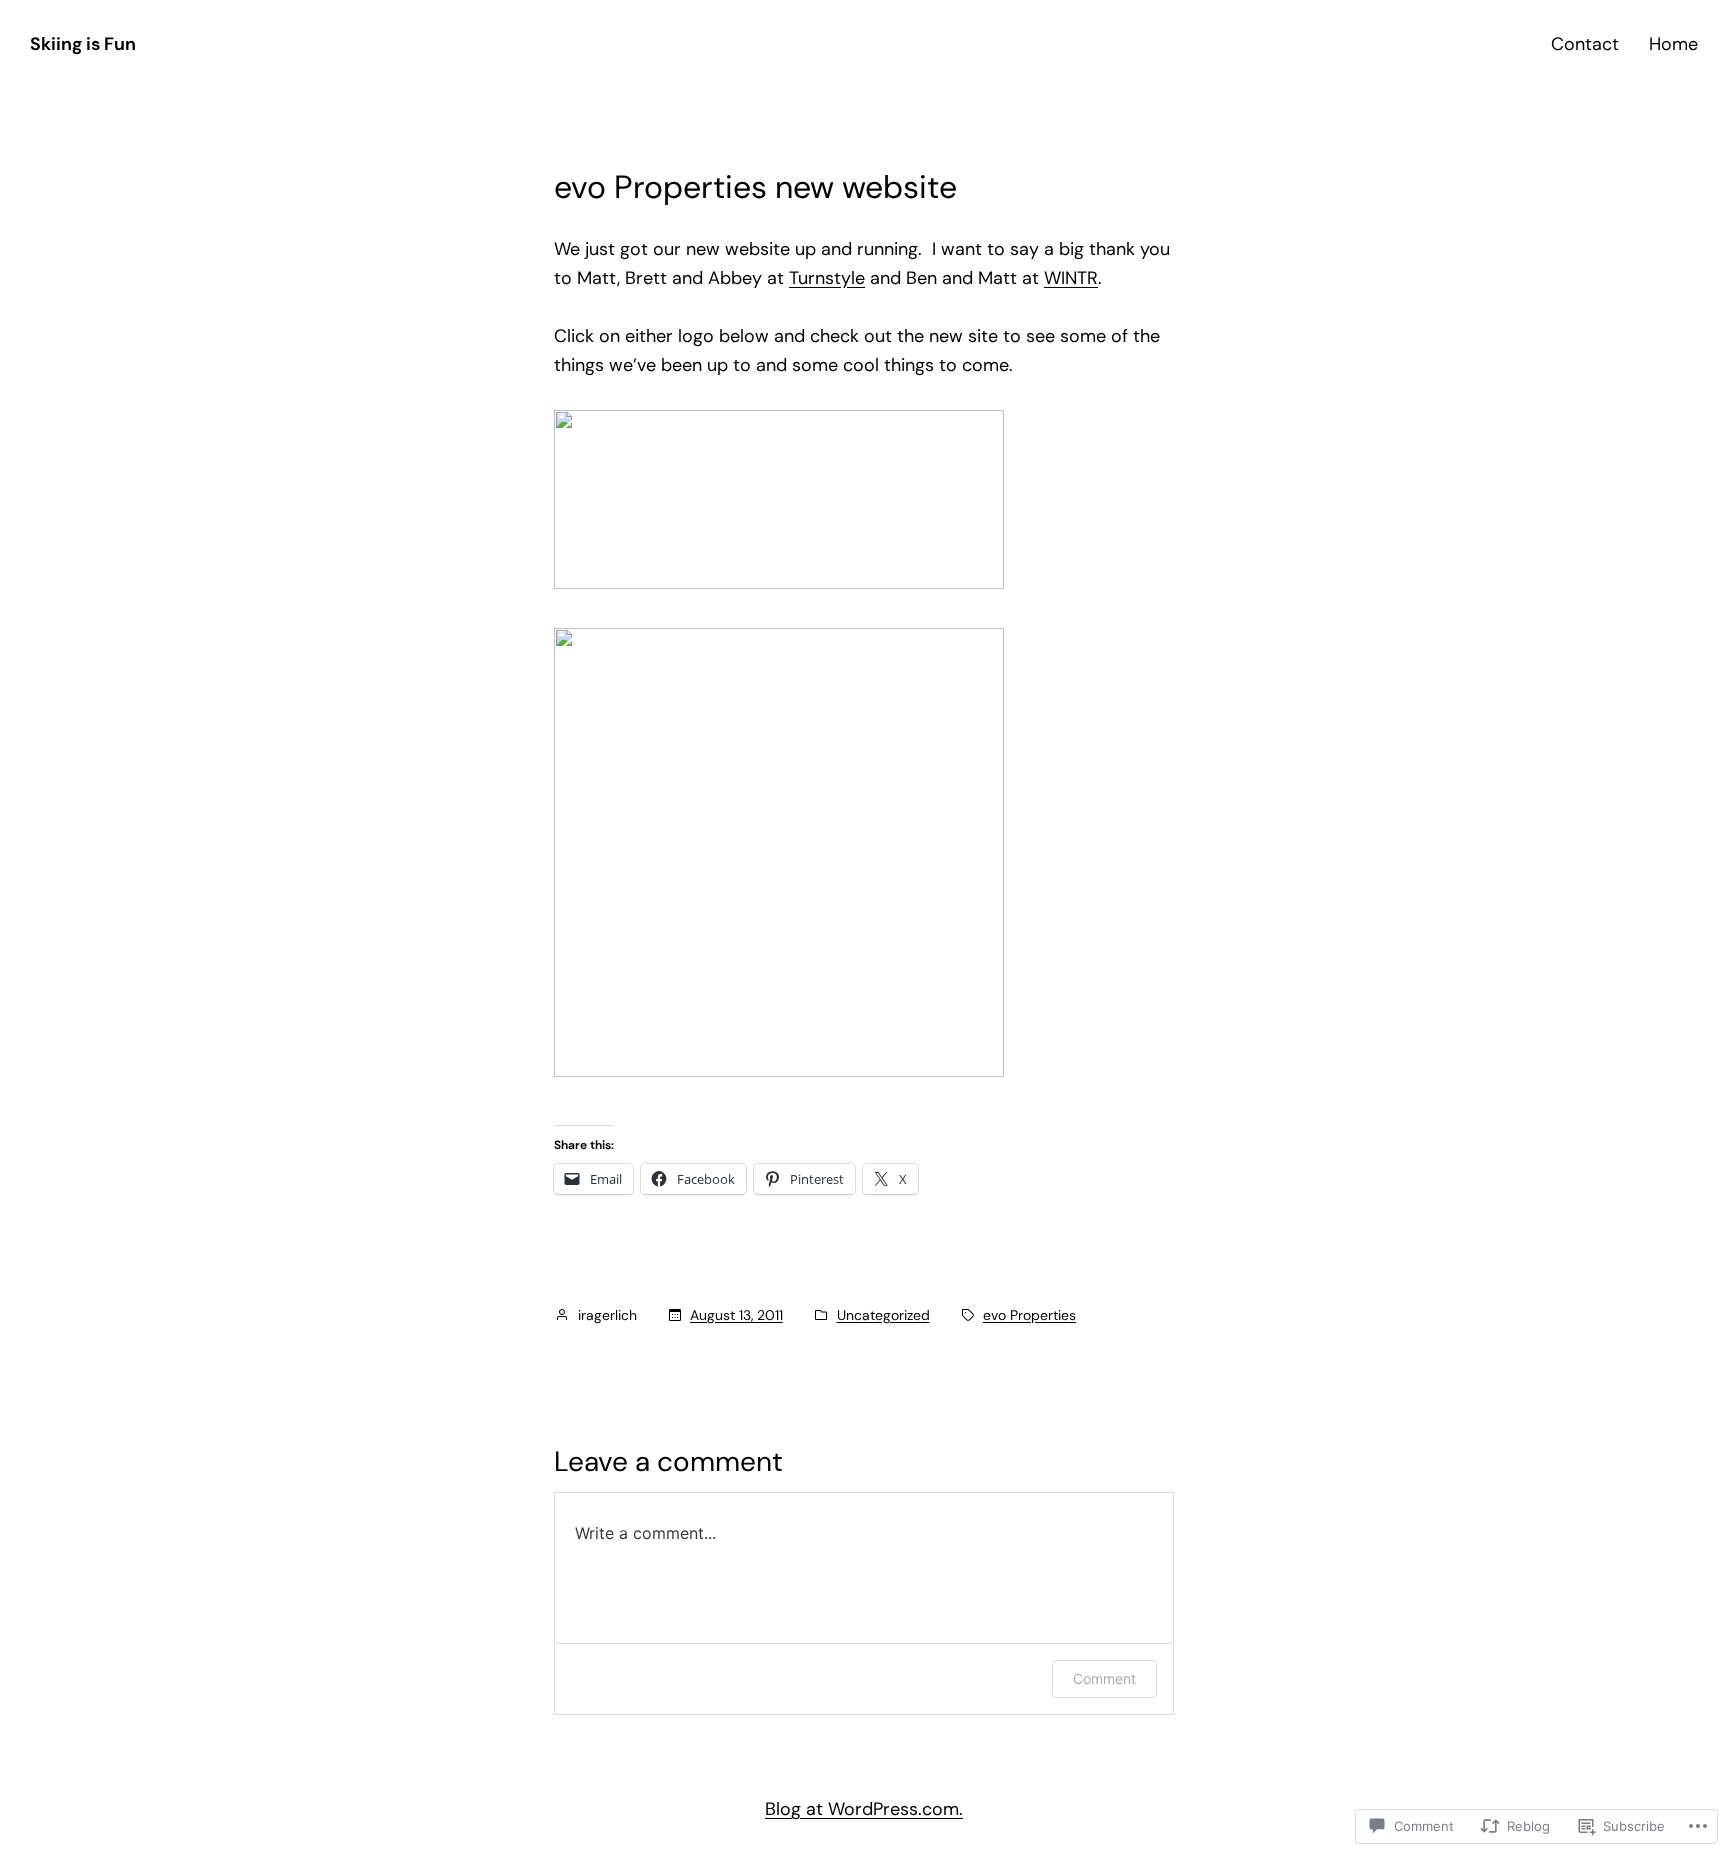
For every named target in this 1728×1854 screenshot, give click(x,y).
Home (1673, 44)
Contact (1585, 44)
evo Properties (1029, 1315)
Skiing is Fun (83, 44)
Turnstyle (827, 278)
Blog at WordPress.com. (864, 1809)
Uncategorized (883, 1315)
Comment (1104, 1678)
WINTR (1071, 278)
